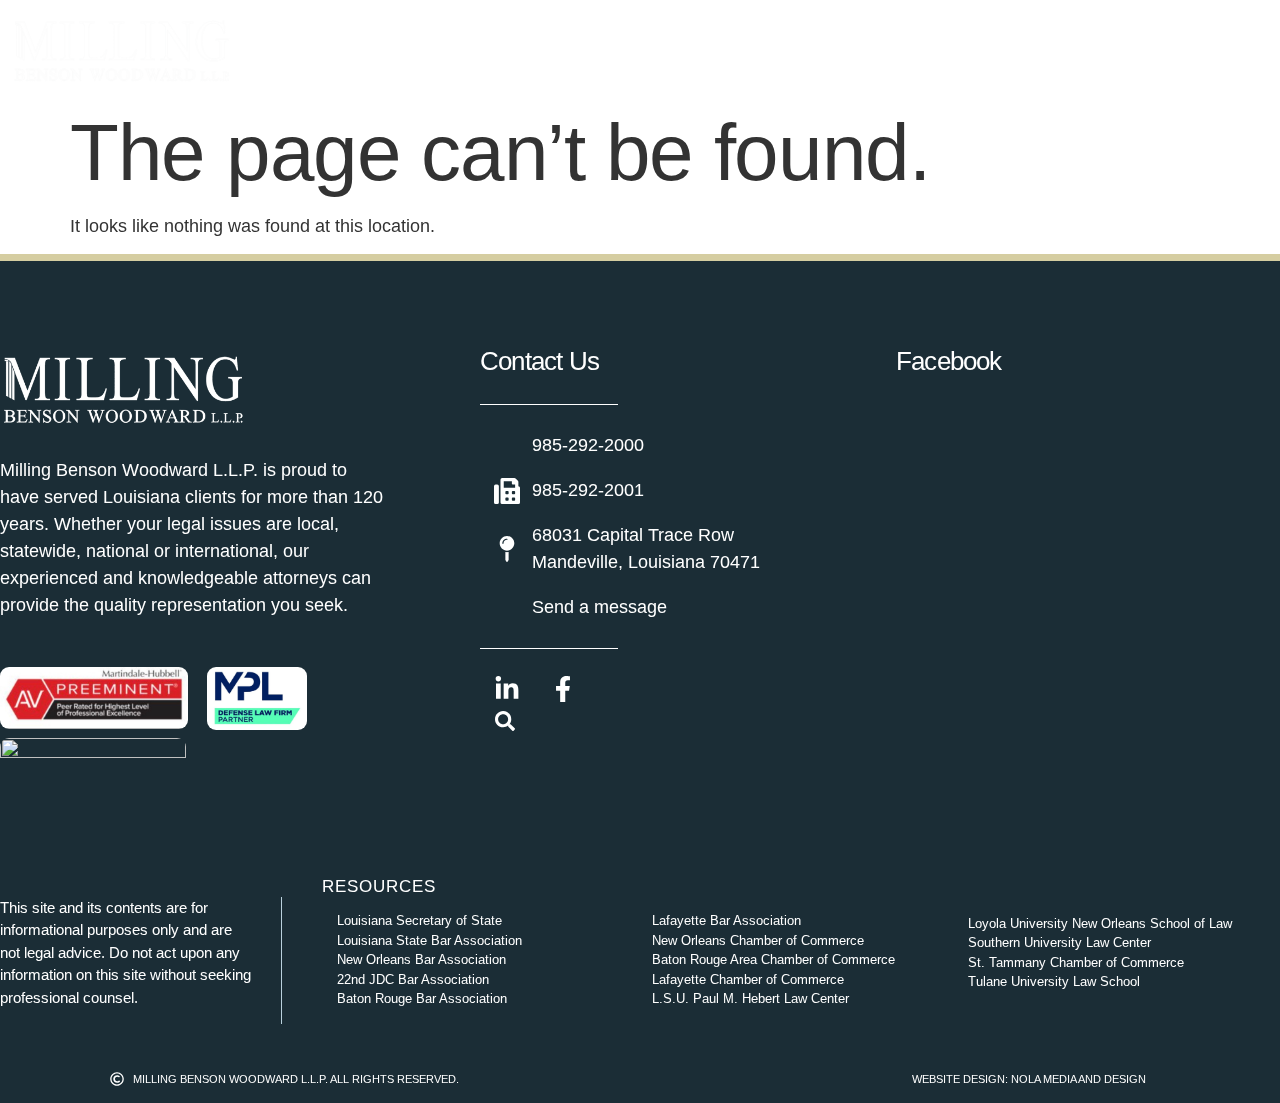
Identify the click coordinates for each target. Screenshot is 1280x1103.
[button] (505, 725)
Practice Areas (352, 50)
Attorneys (527, 50)
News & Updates (832, 50)
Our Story (678, 50)
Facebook (949, 361)
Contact (977, 50)
